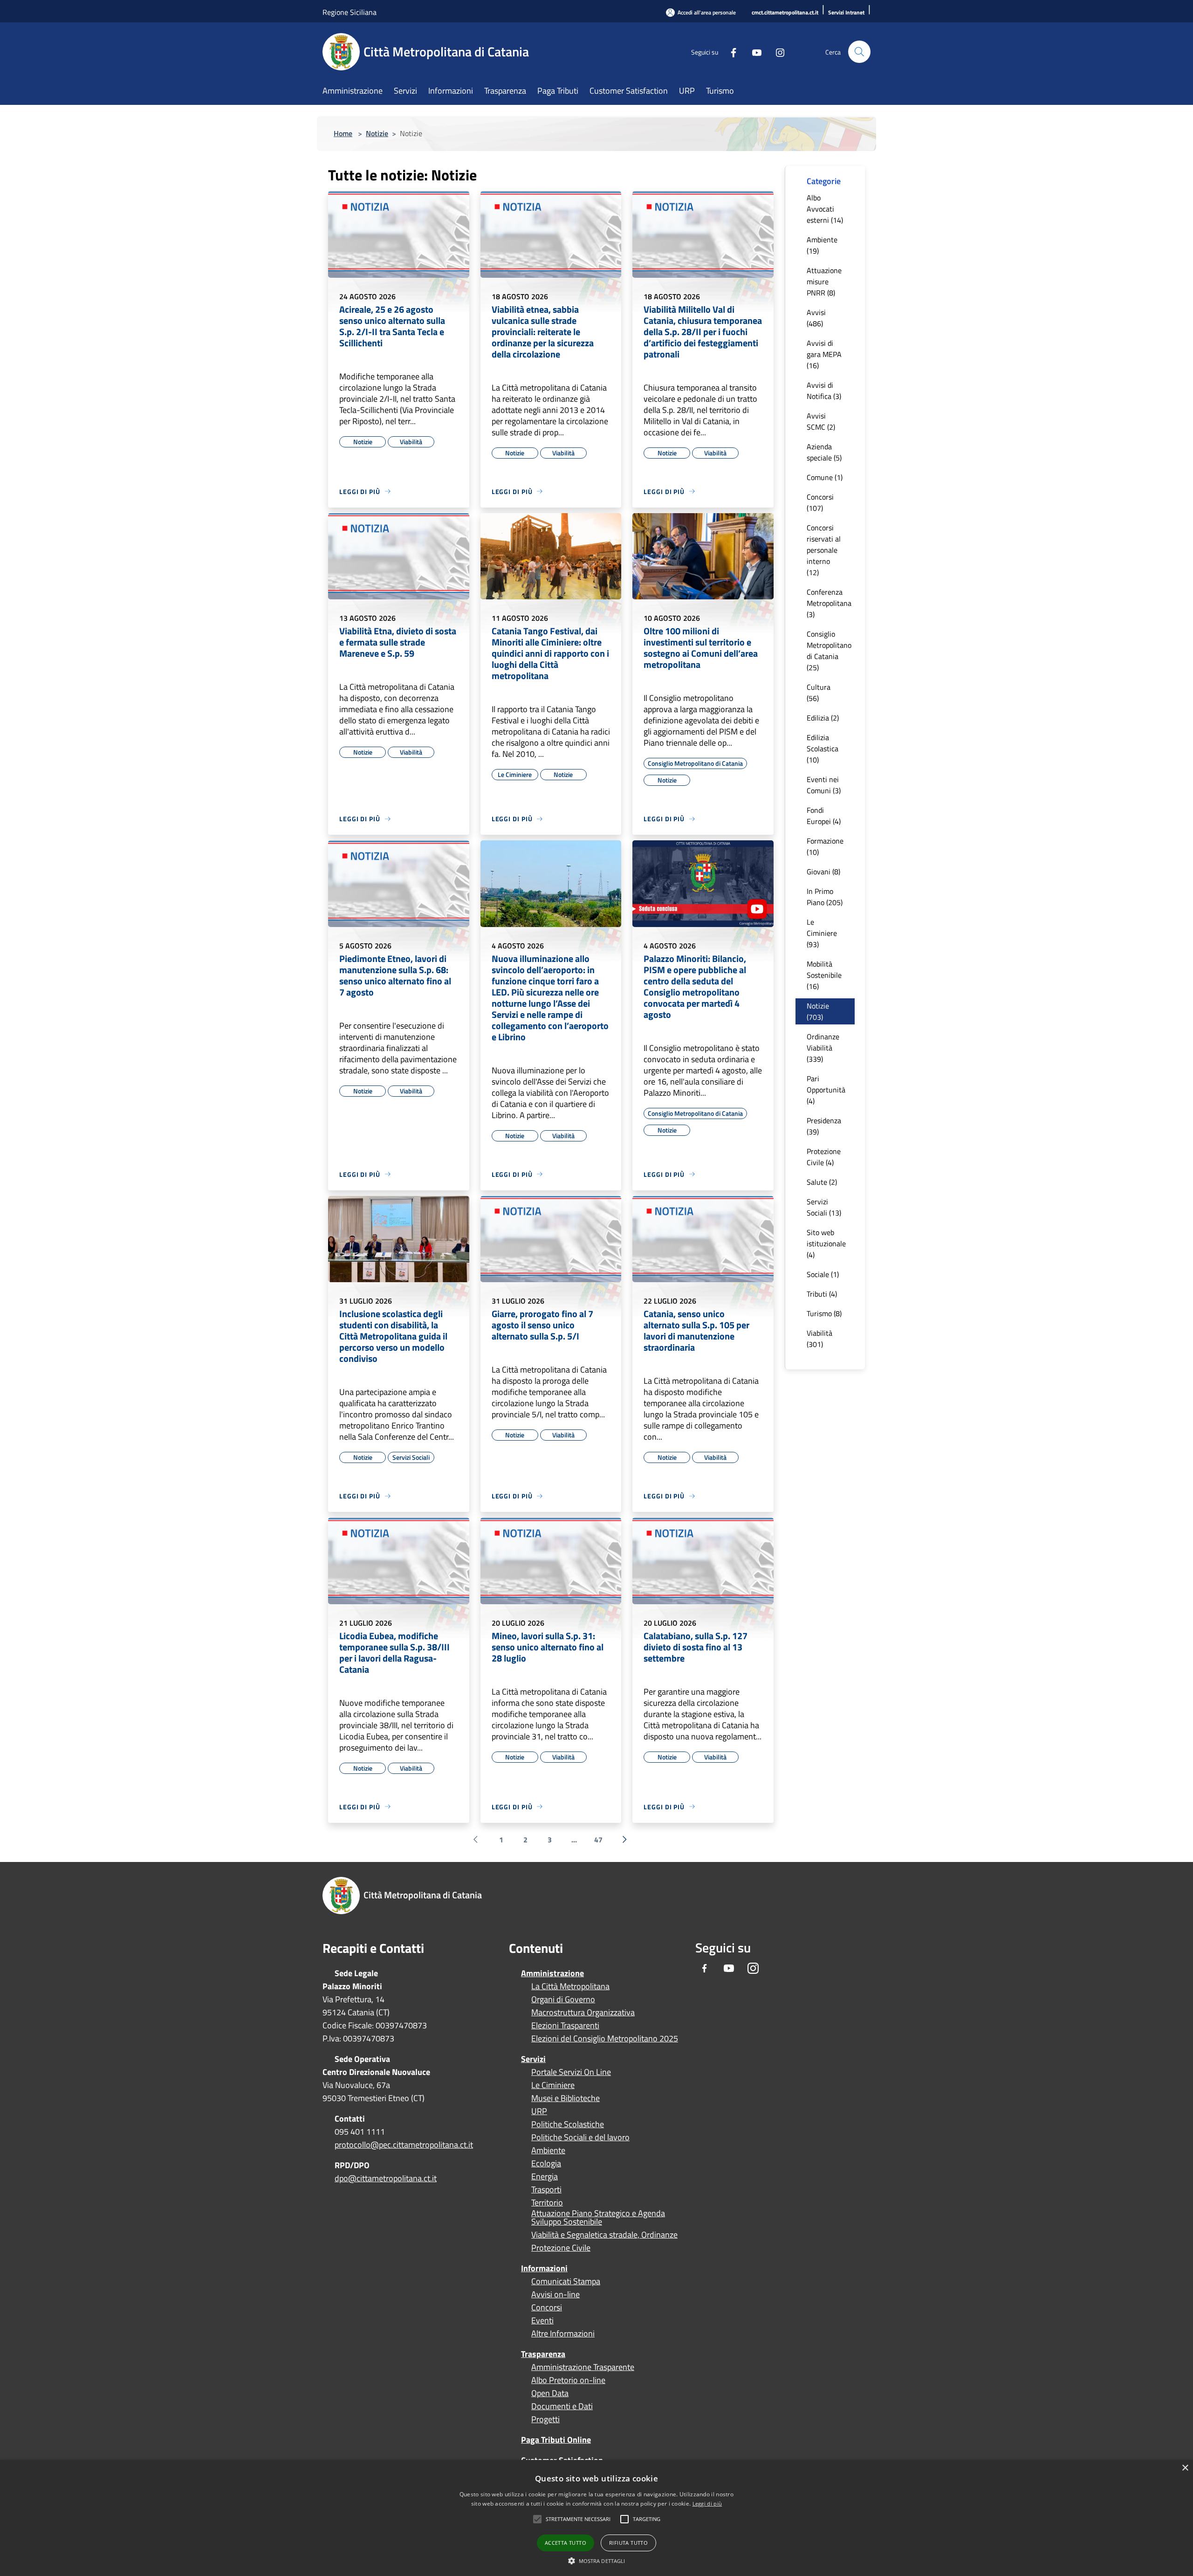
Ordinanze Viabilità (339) (823, 1048)
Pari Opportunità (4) (826, 1090)
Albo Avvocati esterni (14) (825, 209)
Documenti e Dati (562, 2406)
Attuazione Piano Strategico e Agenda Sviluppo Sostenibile (598, 2218)
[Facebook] (730, 52)
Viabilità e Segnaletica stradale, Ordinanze (604, 2235)
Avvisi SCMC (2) (821, 421)
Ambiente (548, 2150)
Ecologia (546, 2164)
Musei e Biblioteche (566, 2098)
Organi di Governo (563, 1999)
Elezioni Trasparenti (565, 2026)
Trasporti (546, 2190)
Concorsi (547, 2308)
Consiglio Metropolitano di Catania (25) (829, 651)
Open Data (550, 2393)
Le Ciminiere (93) (822, 933)
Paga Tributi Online (556, 2440)
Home (343, 133)
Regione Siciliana (350, 12)
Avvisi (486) (816, 318)
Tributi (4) (822, 1294)
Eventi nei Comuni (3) (824, 785)
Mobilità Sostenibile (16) (824, 975)
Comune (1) (825, 477)
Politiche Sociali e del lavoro (580, 2137)
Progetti (545, 2419)
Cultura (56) (819, 693)
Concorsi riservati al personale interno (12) (824, 550)
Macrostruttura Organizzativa (583, 2013)
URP (539, 2111)
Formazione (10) (825, 846)
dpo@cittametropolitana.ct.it (386, 2178)
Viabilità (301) (819, 1339)
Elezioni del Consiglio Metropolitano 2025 (605, 2039)
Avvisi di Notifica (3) (824, 391)
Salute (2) (822, 1182)
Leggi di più (707, 2504)
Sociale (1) (823, 1274)
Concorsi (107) (820, 502)
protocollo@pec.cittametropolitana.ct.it (404, 2145)
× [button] (1185, 2468)
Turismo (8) (824, 1313)
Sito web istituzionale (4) (826, 1243)
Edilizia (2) (823, 718)
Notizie (377, 133)
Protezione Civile (561, 2248)
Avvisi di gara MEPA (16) (824, 354)
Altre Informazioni (563, 2334)
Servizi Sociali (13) (824, 1207)
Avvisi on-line (555, 2294)
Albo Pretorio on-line (568, 2380)
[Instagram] (776, 52)
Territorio (547, 2203)
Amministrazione (552, 1973)
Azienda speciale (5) (824, 452)
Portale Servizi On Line (571, 2072)
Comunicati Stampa (566, 2281)
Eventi (542, 2321)
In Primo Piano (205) (825, 897)
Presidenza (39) (824, 1126)
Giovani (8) (823, 872)
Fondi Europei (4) (824, 816)
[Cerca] (859, 52)
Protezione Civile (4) (824, 1157)
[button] (578, 2519)
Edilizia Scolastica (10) (823, 749)
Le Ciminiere (553, 2085)
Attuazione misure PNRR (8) (824, 282)
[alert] (596, 2518)
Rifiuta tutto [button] (628, 2543)
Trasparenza (543, 2354)
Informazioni (544, 2268)
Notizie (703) (818, 1011)
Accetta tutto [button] (566, 2543)
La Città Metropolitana (570, 1986)
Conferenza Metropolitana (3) (829, 603)
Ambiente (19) (822, 245)
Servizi (533, 2059)
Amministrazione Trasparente (583, 2367)
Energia (545, 2177)
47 (598, 1840)
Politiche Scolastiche (568, 2124)
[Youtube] (753, 52)
